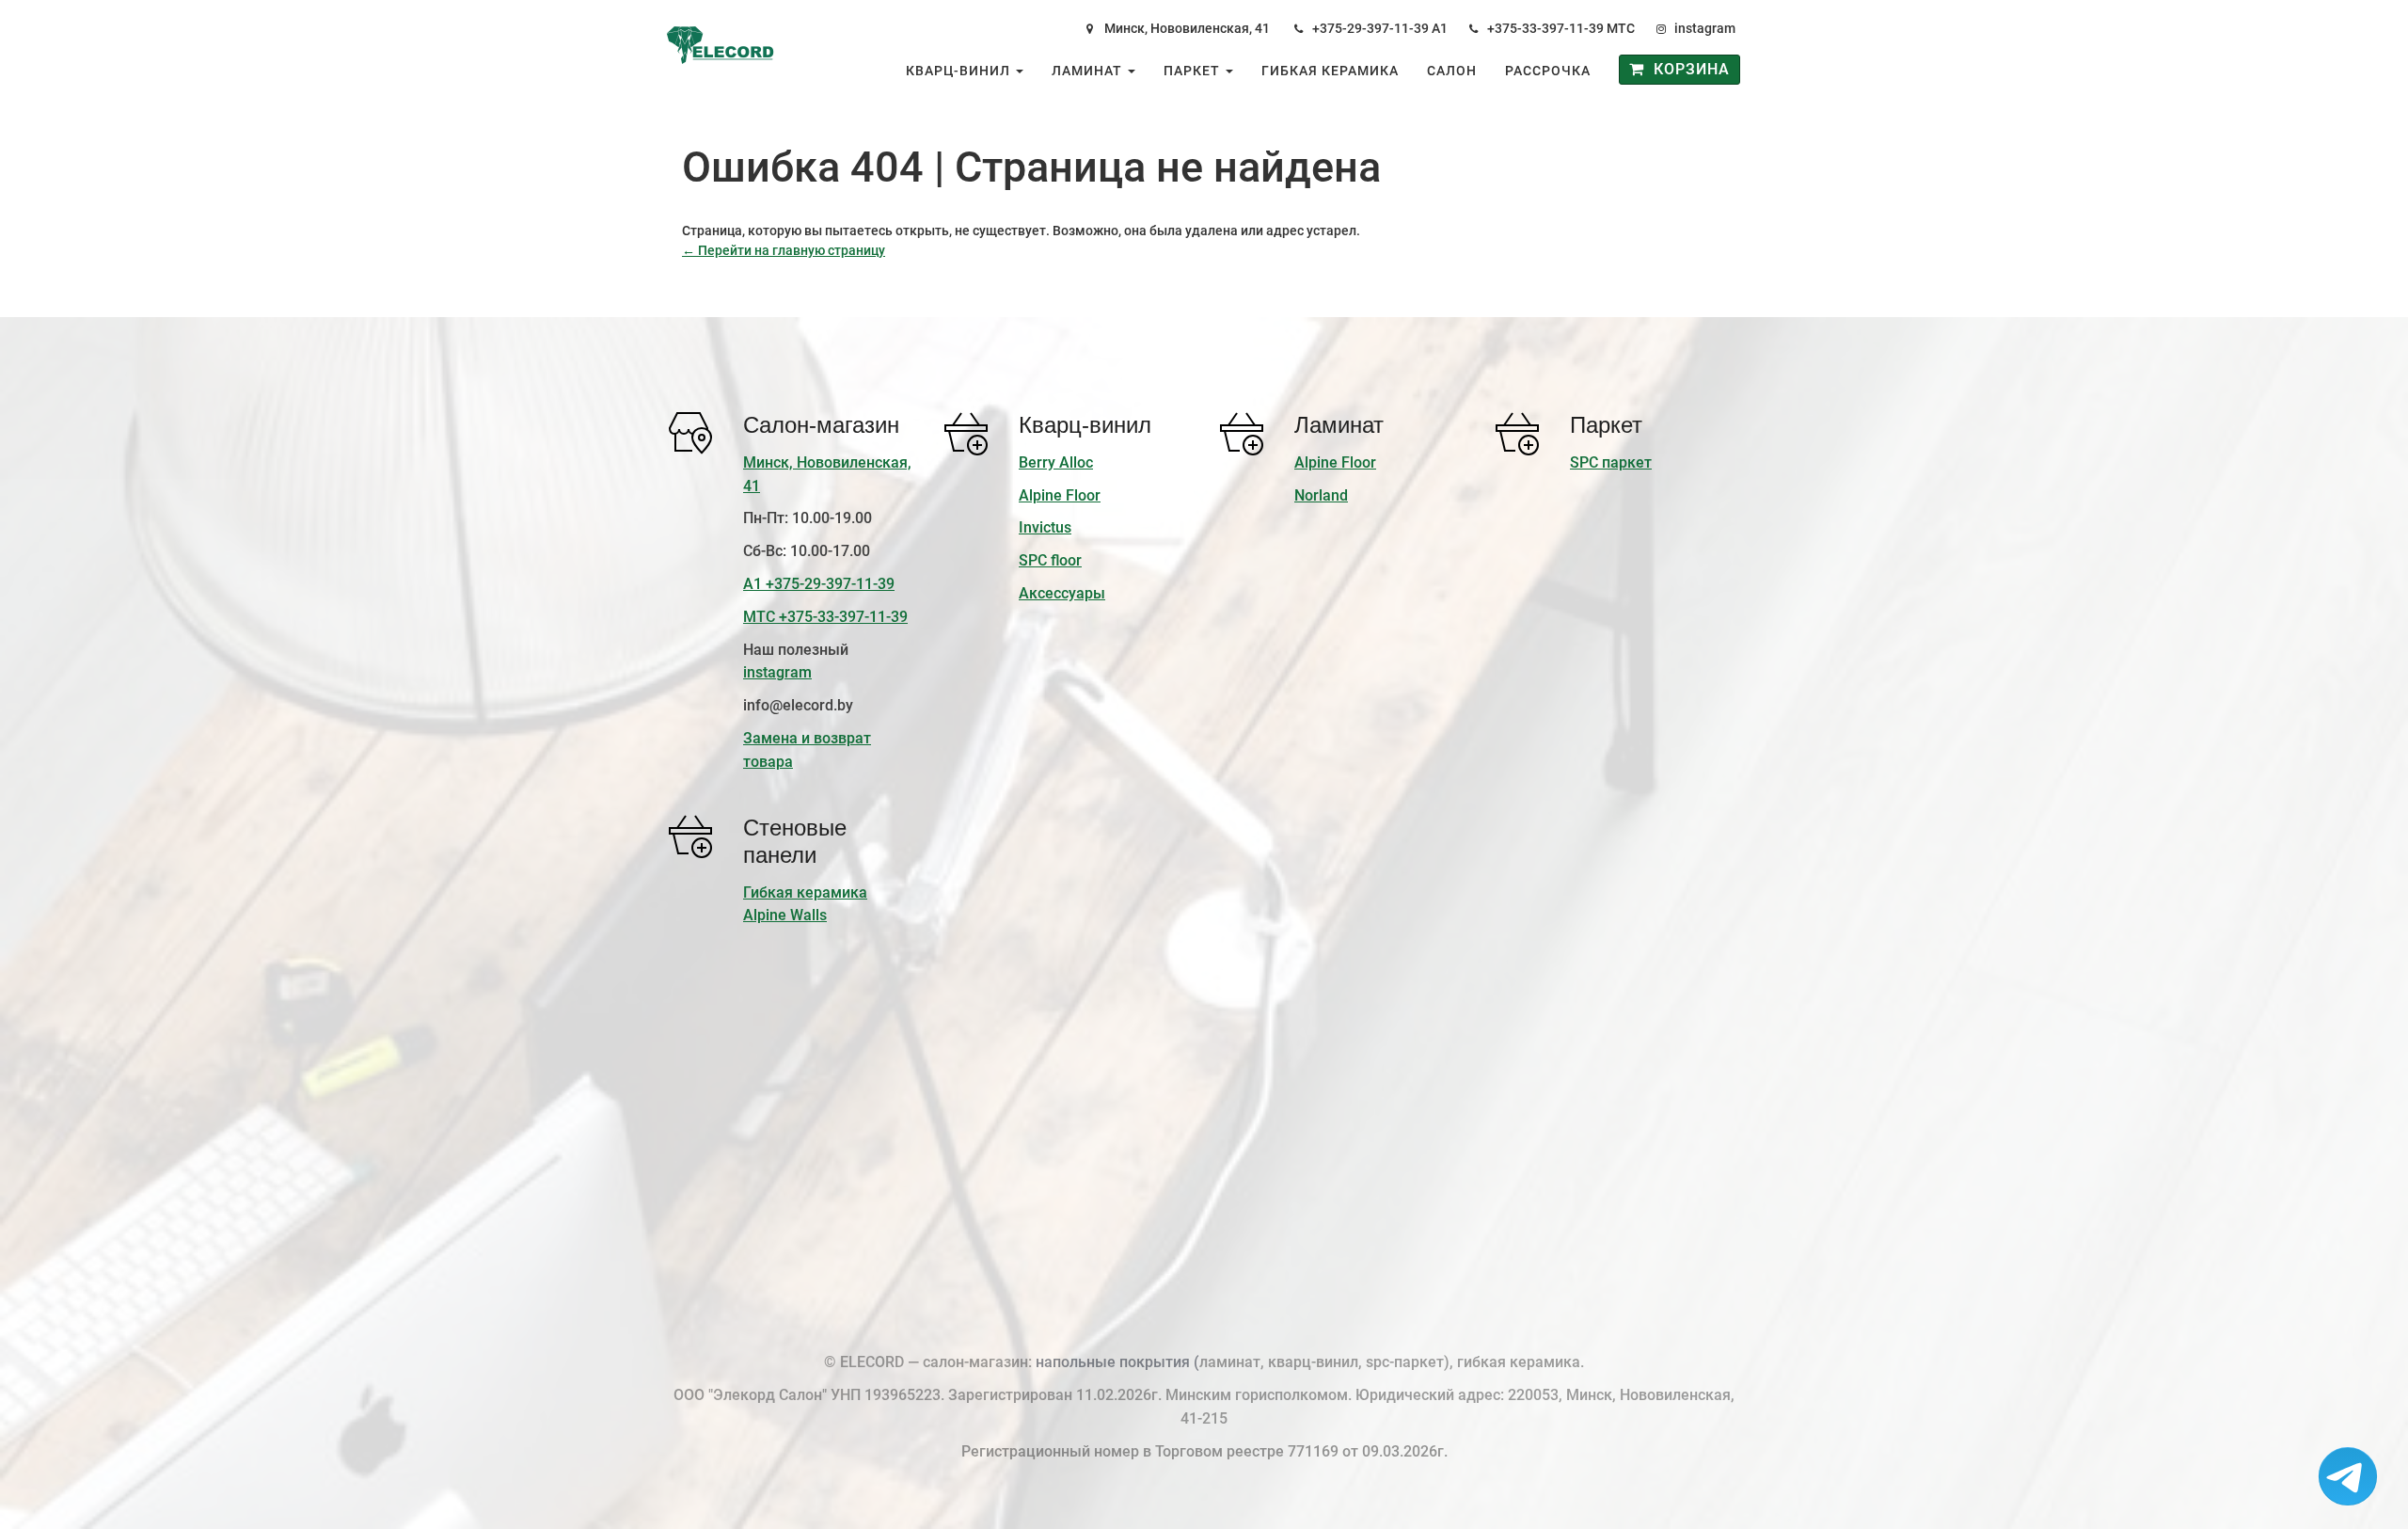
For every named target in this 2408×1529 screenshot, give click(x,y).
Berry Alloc (1056, 462)
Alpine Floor (1060, 495)
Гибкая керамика (1330, 71)
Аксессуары (1062, 593)
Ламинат (1089, 71)
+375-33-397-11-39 (1545, 28)
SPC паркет (1611, 462)
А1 (1440, 28)
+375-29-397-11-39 (1370, 28)
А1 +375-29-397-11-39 (819, 584)
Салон (1452, 71)
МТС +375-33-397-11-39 (825, 617)
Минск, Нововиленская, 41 (1187, 28)
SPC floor (1050, 560)
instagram (1705, 28)
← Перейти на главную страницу (784, 250)
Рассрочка (1548, 71)
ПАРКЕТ (1194, 71)
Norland (1321, 495)
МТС (1621, 28)
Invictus (1045, 527)
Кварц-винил (960, 71)
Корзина (1687, 69)
